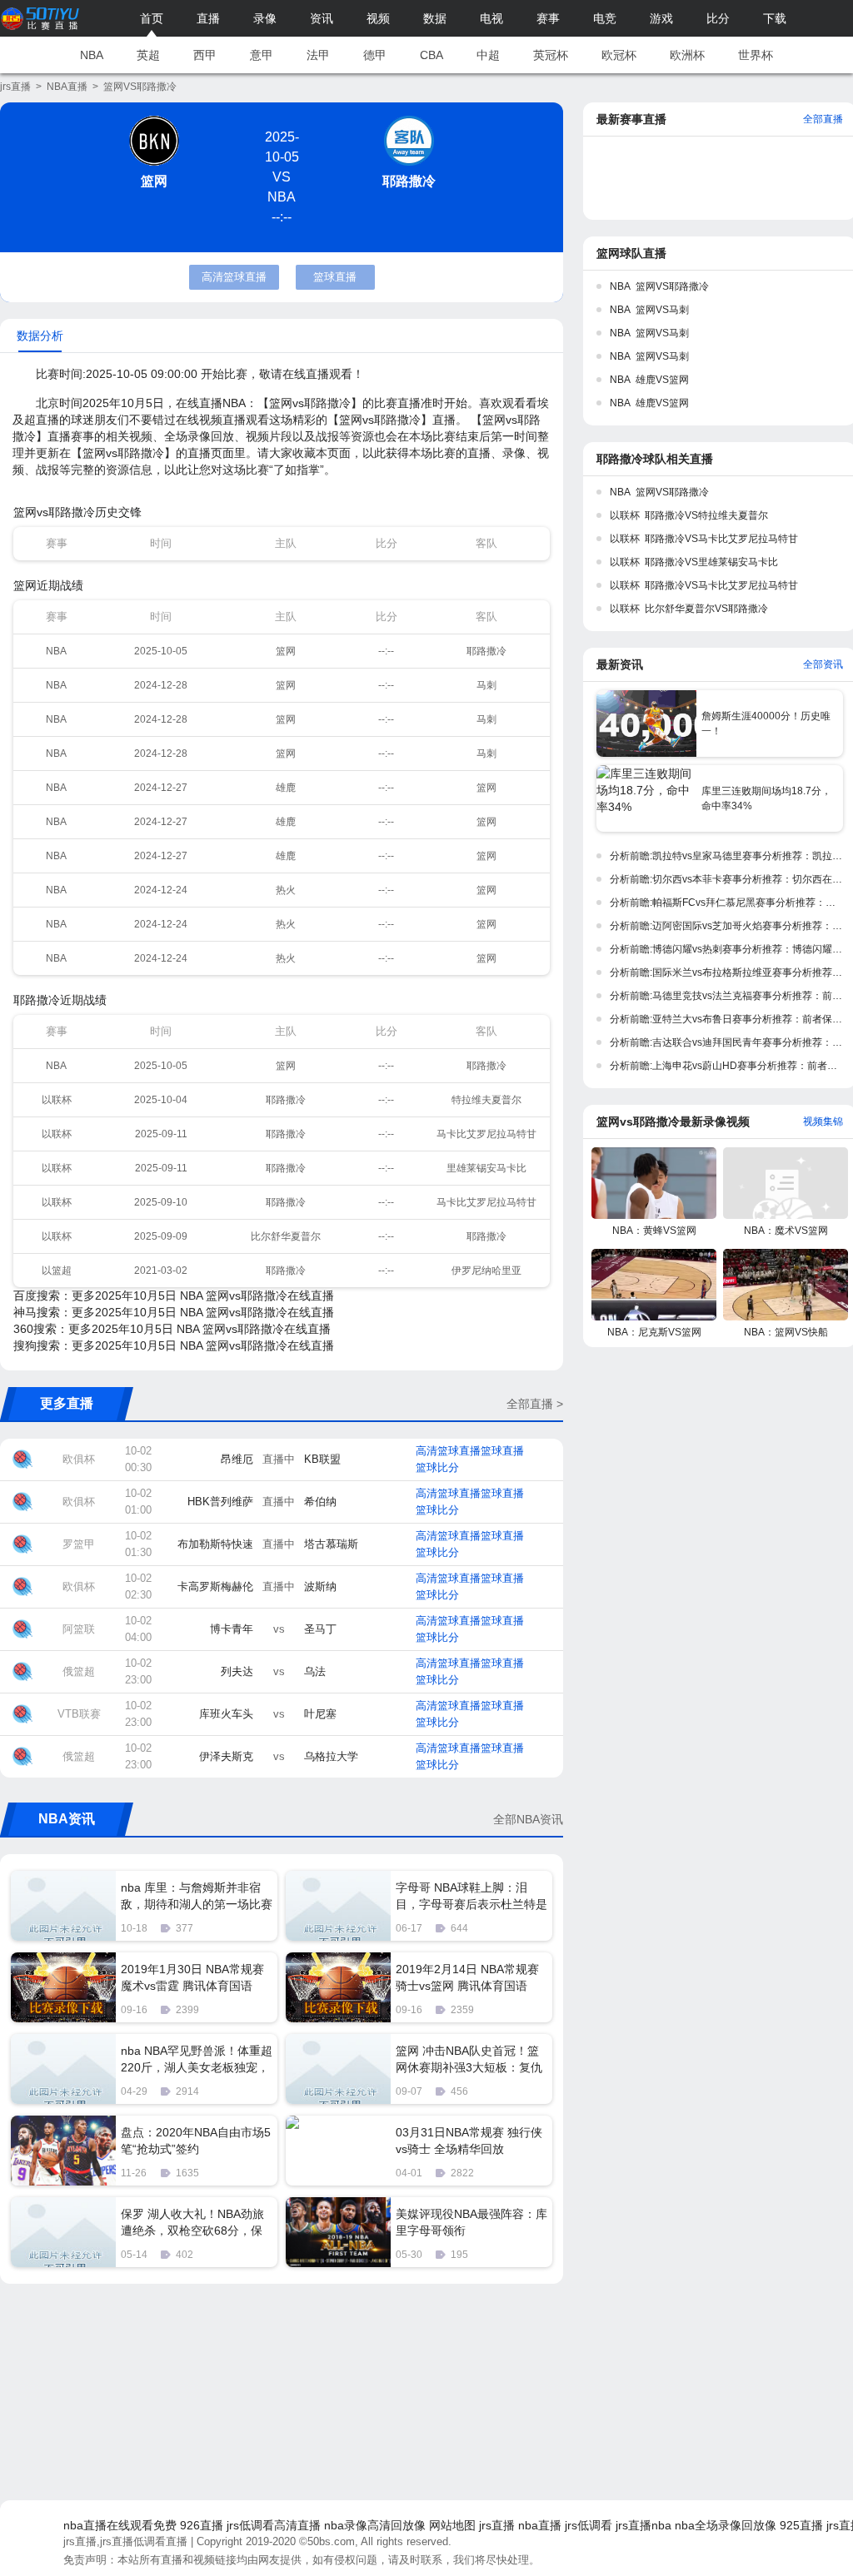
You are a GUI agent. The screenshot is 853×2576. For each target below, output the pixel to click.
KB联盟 (322, 1459)
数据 (435, 18)
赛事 (548, 18)
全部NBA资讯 (528, 1819)
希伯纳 (320, 1502)
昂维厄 (237, 1459)
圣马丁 (320, 1629)
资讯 (322, 18)
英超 (148, 55)
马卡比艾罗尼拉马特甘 (486, 1134)
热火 (286, 890)
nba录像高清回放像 (375, 2525)
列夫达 (237, 1671)
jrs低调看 (589, 2525)
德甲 (375, 55)
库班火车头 (226, 1714)
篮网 (154, 181)
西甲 (205, 55)
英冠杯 (551, 55)
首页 (152, 18)
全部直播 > (535, 1404)
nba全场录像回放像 (726, 2525)
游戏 (661, 18)
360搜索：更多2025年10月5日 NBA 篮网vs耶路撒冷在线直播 (172, 1329)
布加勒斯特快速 (215, 1544)
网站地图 (452, 2525)
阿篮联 (79, 1629)
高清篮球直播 (234, 277)
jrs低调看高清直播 (274, 2525)
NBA (92, 55)
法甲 (318, 55)
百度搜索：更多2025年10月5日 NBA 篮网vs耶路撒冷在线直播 (174, 1295)
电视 (491, 18)
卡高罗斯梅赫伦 (215, 1586)
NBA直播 (67, 87)
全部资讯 (823, 664)
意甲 (262, 55)
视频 (378, 18)
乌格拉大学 (331, 1756)
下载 (775, 18)
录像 (265, 18)
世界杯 (756, 55)
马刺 (486, 685)
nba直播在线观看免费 (120, 2525)
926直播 (202, 2525)
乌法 (315, 1671)
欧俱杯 (79, 1459)
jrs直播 (15, 87)
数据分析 (40, 336)
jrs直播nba (643, 2525)
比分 (718, 18)
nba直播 (540, 2525)
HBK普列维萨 (220, 1502)
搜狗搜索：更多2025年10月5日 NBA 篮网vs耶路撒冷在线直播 (174, 1345)
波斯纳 (320, 1586)
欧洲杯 (687, 55)
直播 (208, 18)
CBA (431, 55)
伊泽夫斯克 (226, 1756)
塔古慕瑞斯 (331, 1544)
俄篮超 (79, 1671)
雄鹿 (286, 788)
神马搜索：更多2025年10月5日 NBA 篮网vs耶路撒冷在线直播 (174, 1312)
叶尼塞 (320, 1714)
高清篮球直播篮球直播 (470, 1451)
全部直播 (823, 119)
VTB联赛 (79, 1714)
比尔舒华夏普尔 (286, 1236)
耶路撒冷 (409, 181)
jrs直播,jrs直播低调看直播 (125, 2541)
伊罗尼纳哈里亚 (486, 1271)
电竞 (605, 18)
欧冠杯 (619, 55)
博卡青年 (232, 1629)
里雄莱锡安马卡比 (486, 1168)
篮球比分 (437, 1467)
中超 (488, 55)
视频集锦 (823, 1121)
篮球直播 (335, 277)
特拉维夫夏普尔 (486, 1100)
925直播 (801, 2525)
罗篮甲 (79, 1544)
